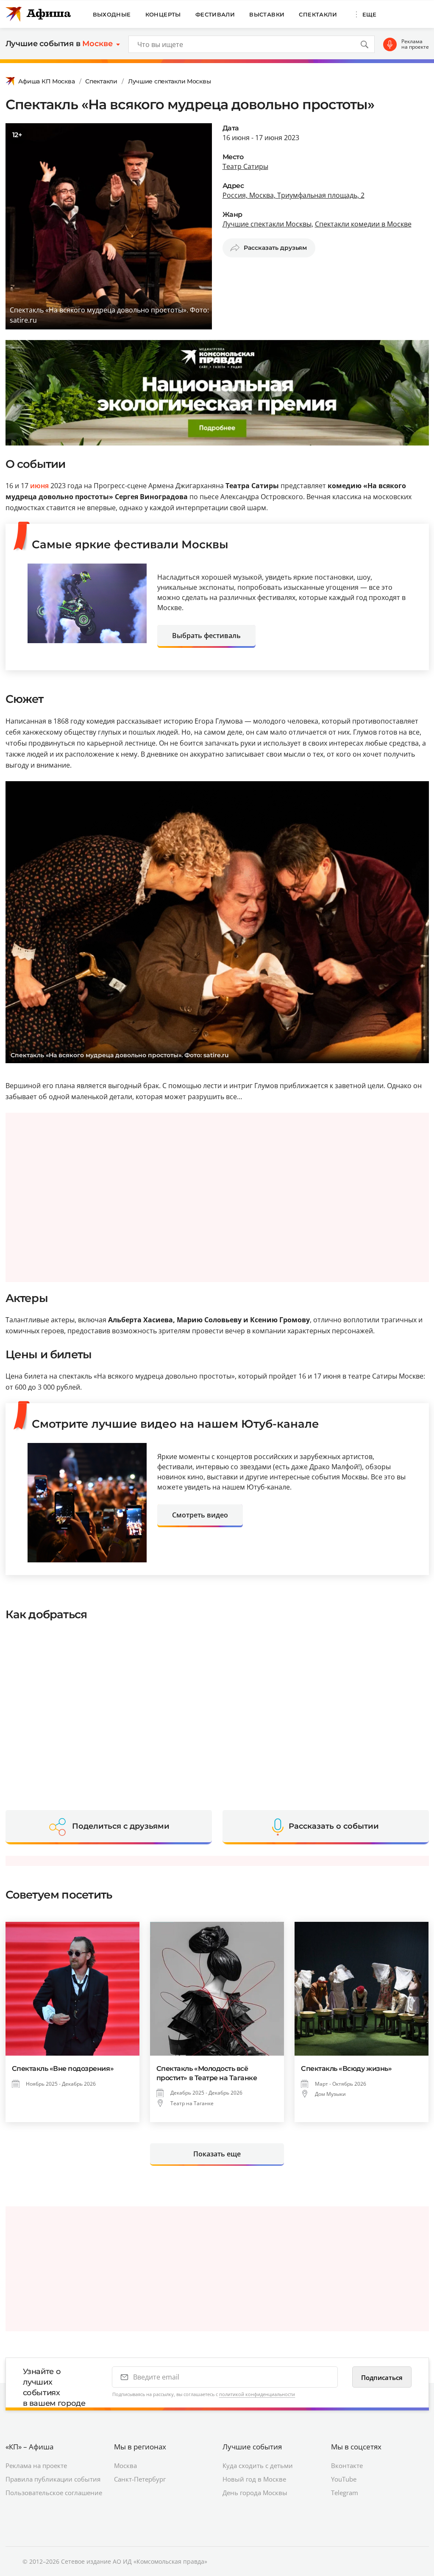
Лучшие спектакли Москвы (170, 81)
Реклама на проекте (415, 44)
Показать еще (217, 2154)
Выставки (267, 14)
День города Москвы (255, 2493)
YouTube (344, 2479)
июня (39, 486)
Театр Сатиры (245, 166)
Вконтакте (347, 2465)
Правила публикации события (53, 2479)
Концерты (163, 14)
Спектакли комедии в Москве (363, 224)
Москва (125, 2465)
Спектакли (318, 14)
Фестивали (215, 14)
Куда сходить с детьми (258, 2465)
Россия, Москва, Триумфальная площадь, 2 (294, 195)
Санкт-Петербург (140, 2479)
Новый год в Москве (254, 2479)
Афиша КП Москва (47, 81)
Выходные (112, 14)
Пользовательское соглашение (54, 2493)
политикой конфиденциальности (257, 2394)
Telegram (345, 2493)
